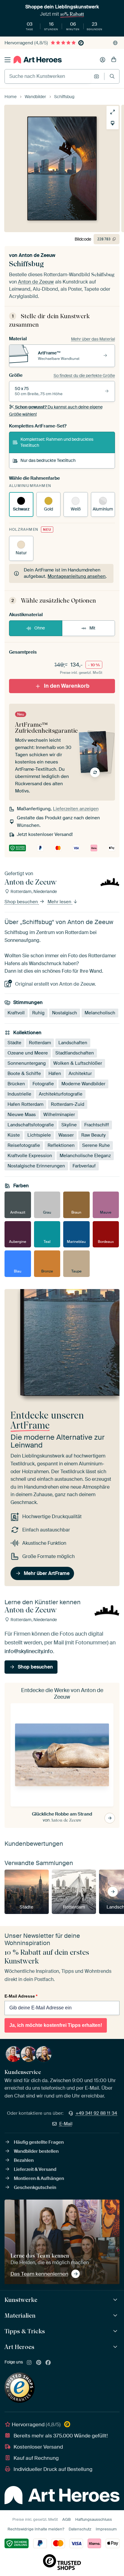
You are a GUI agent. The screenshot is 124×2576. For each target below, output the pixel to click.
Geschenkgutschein (35, 2187)
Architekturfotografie (61, 1094)
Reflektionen (61, 1145)
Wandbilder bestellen (36, 2151)
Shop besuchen (22, 902)
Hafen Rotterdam (25, 1104)
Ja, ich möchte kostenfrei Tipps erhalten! (56, 2025)
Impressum (106, 2529)
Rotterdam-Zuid (68, 1104)
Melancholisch (100, 1013)
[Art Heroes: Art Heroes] (116, 2347)
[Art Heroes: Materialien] (116, 2316)
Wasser (66, 1135)
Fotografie (43, 1084)
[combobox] (48, 76)
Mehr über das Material (93, 339)
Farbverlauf (84, 1166)
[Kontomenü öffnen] (103, 60)
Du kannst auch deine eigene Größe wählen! (56, 411)
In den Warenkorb (67, 686)
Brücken (16, 1084)
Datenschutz (80, 2529)
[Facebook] (48, 2363)
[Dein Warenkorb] (114, 60)
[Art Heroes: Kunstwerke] (116, 2300)
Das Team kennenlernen (39, 2274)
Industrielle (19, 1094)
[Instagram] (29, 2363)
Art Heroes (19, 2347)
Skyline (69, 1125)
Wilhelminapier (59, 1115)
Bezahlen (24, 2160)
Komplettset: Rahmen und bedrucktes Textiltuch (57, 442)
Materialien (20, 2315)
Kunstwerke (21, 2300)
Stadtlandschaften (75, 1053)
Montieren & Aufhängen (39, 2178)
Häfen (55, 1074)
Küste (14, 1135)
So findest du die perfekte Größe (84, 376)
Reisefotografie (24, 1145)
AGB (67, 2519)
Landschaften (73, 1043)
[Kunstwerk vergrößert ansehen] (113, 112)
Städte (14, 1043)
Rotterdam (40, 1043)
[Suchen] (112, 76)
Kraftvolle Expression (30, 1156)
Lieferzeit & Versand (35, 2169)
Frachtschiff (97, 1125)
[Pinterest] (39, 2363)
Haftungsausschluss (94, 2519)
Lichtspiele (39, 1135)
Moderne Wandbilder (83, 1084)
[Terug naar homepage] (38, 60)
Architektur (80, 1074)
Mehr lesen (60, 902)
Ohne (40, 628)
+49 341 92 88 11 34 (96, 2113)
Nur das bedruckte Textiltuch (48, 460)
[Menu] (8, 60)
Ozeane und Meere (28, 1053)
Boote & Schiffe (24, 1074)
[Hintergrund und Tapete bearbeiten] (113, 123)
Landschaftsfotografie (31, 1125)
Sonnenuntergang (27, 1063)
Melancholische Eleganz (85, 1156)
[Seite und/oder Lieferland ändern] (115, 43)
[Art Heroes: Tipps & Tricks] (116, 2331)
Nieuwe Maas (22, 1115)
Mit (92, 628)
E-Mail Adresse (21, 1996)
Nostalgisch (65, 1013)
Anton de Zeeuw (37, 255)
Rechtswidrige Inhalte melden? (36, 2529)
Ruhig (38, 1013)
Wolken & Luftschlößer (78, 1063)
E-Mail (66, 2124)
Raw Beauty (93, 1135)
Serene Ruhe (96, 1145)
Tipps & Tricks (25, 2331)
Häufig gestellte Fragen (39, 2142)
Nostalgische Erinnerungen (36, 1166)
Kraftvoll (16, 1013)
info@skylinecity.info (29, 1651)
